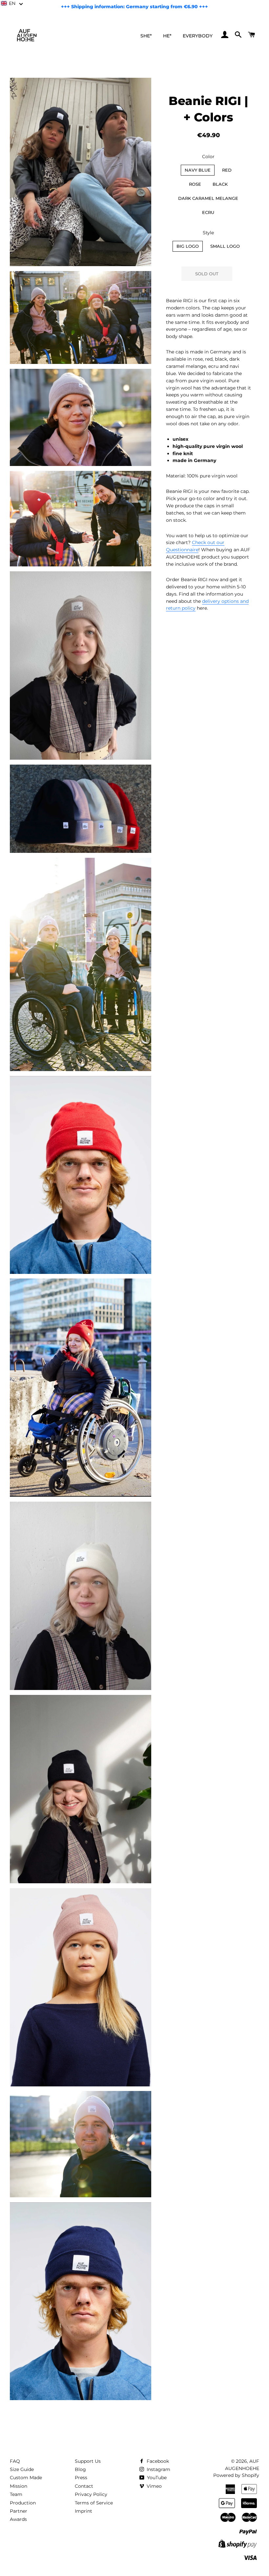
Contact (84, 2486)
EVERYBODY (198, 36)
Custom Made (26, 2478)
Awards (18, 2519)
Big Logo (188, 246)
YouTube (156, 2478)
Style (208, 233)
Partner (19, 2511)
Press (81, 2478)
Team (16, 2494)
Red (227, 170)
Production (23, 2503)
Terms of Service (94, 2503)
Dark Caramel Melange (208, 198)
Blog (80, 2469)
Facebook (157, 2461)
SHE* (146, 36)
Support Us (88, 2461)
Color (208, 157)
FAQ (15, 2461)
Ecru (208, 212)
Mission (19, 2486)
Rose (195, 184)
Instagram (158, 2469)
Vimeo (154, 2486)
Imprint (83, 2511)
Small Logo (225, 246)
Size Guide (22, 2469)
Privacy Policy (91, 2494)
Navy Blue (198, 170)
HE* (167, 36)
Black (220, 184)
